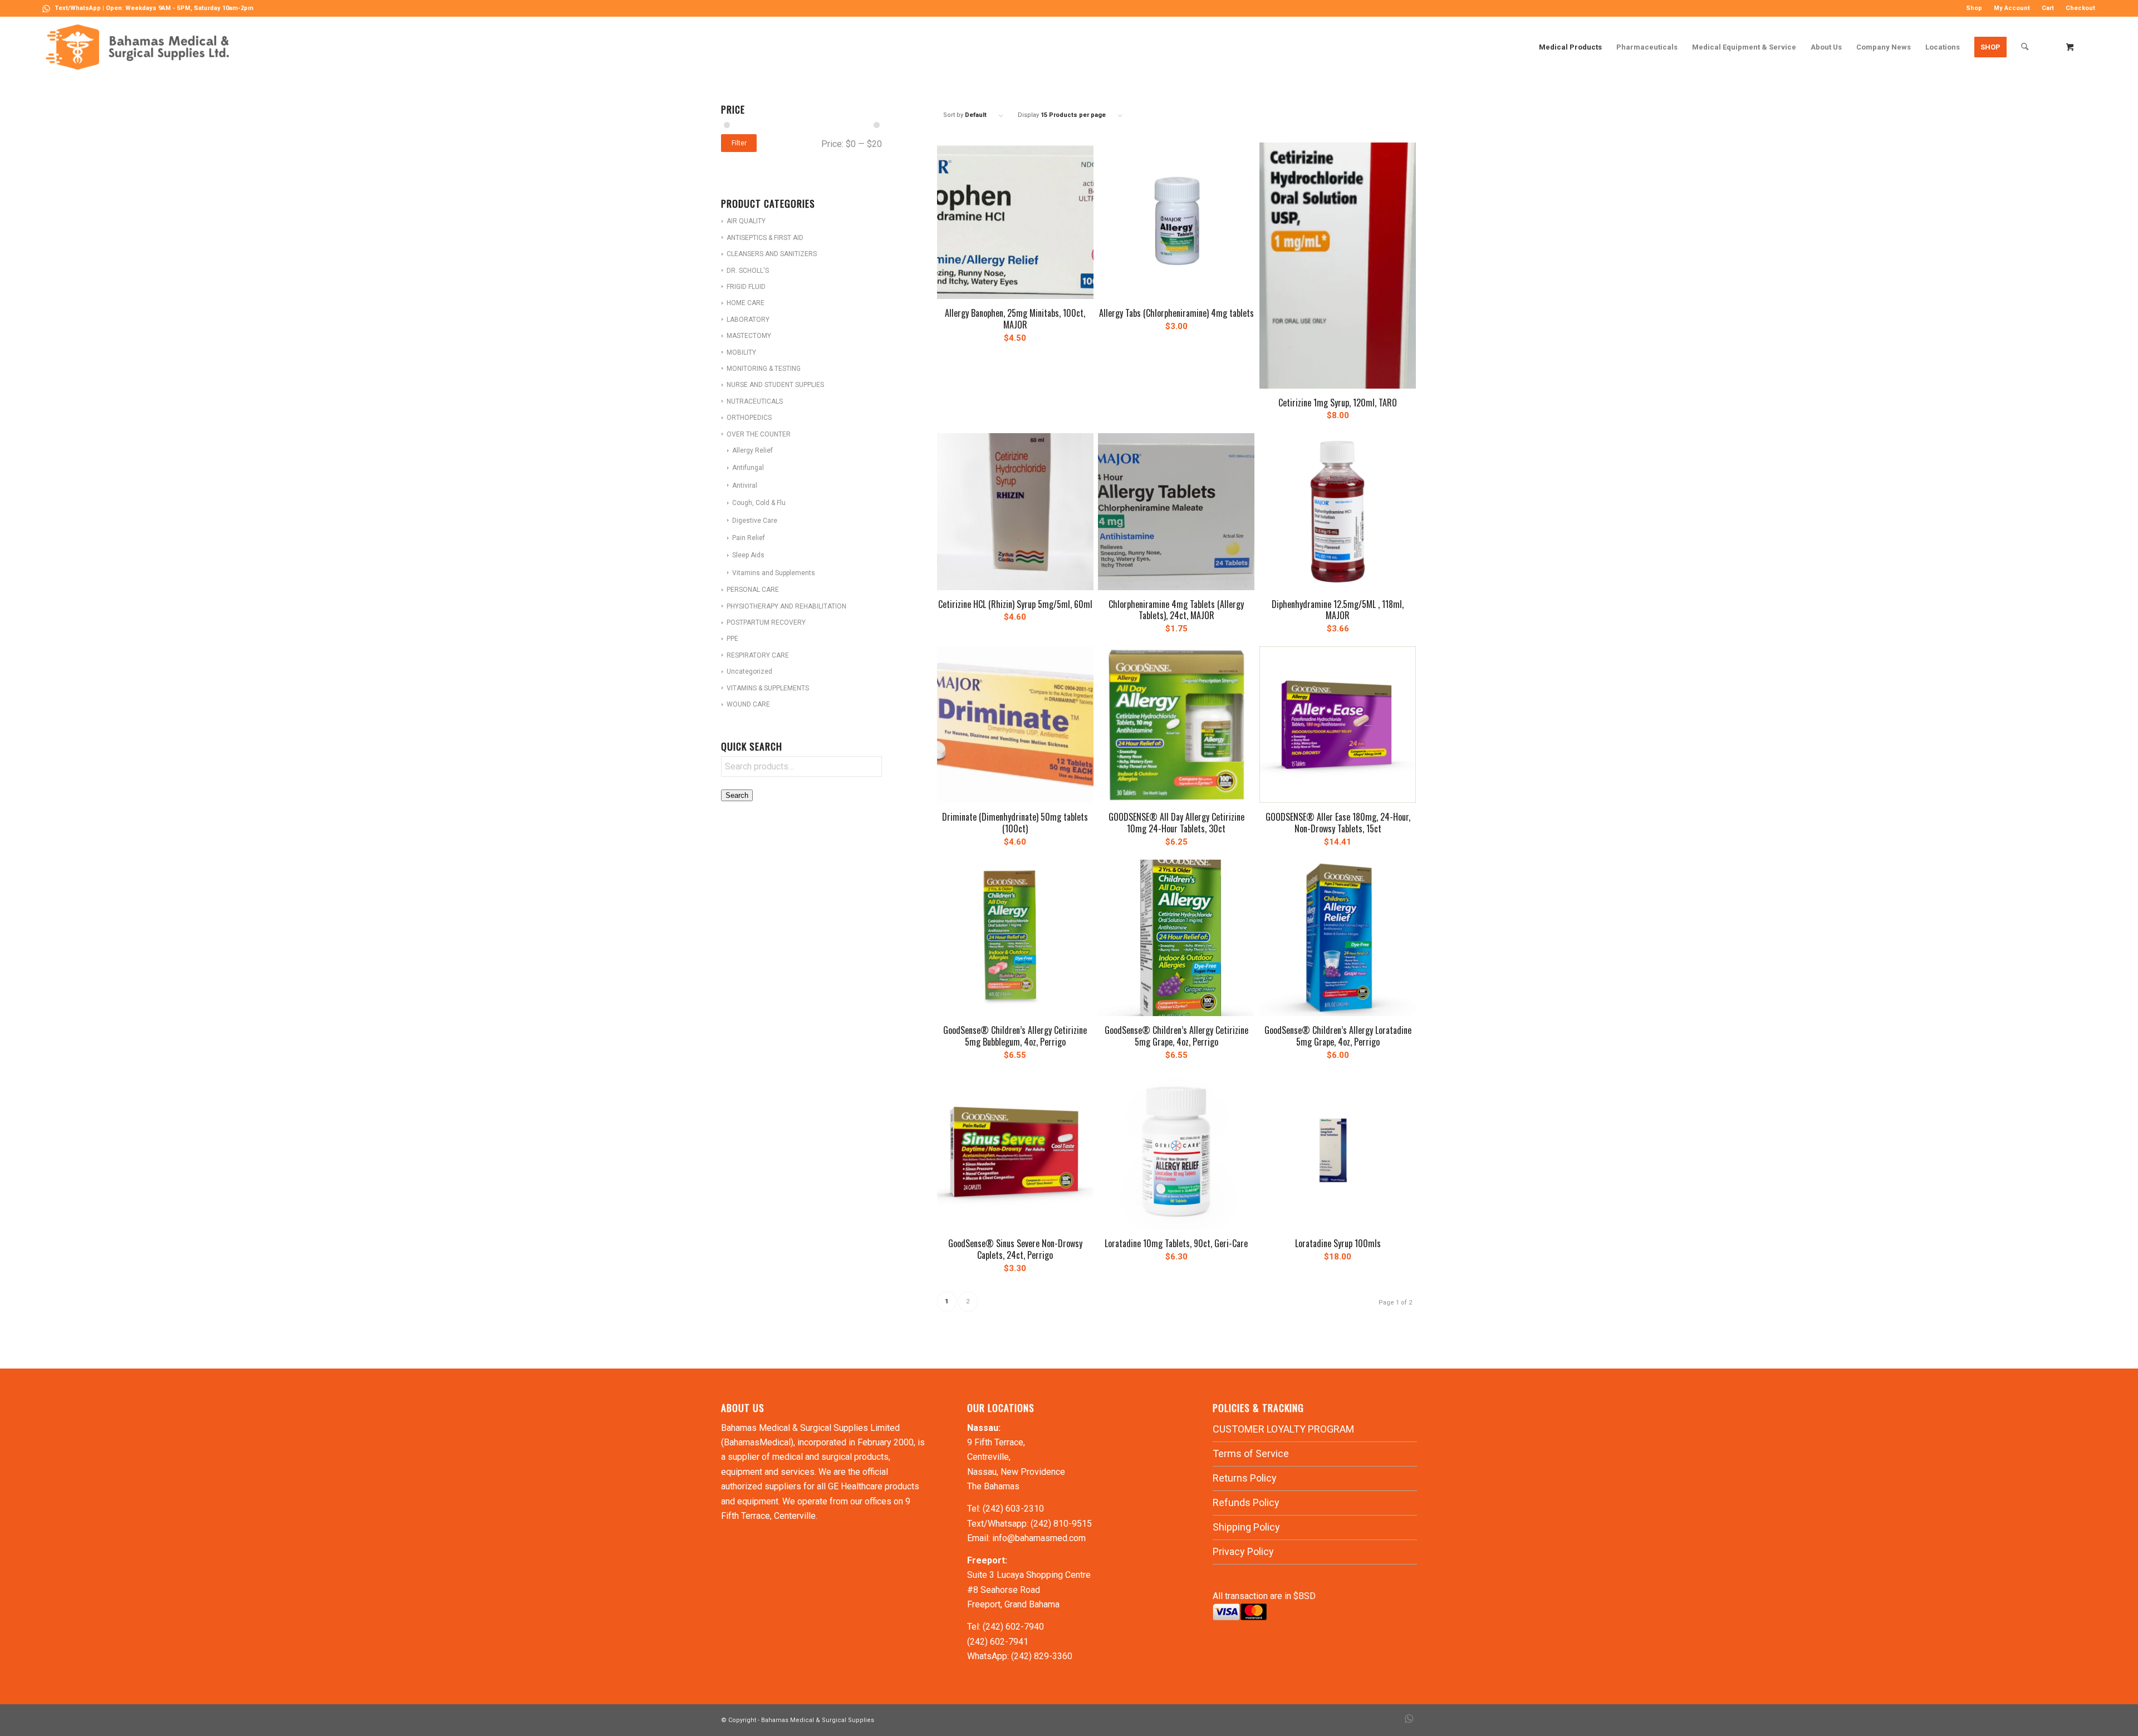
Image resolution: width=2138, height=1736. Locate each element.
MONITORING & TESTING (764, 369)
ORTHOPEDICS (749, 418)
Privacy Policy (1243, 1551)
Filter (739, 143)
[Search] (2025, 47)
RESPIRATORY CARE (758, 655)
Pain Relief (749, 538)
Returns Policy (1245, 1478)
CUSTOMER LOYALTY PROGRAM (1283, 1429)
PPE (732, 639)
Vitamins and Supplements (774, 573)
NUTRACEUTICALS (755, 401)
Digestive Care (755, 521)
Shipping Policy (1246, 1527)
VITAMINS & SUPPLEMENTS (768, 688)
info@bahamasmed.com (1039, 1538)
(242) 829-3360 (1042, 1656)
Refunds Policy (1246, 1502)
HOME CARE (746, 303)
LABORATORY (748, 320)
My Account (2012, 8)
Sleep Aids (748, 555)
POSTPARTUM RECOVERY (766, 622)
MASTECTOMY (749, 336)
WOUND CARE (748, 704)
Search (737, 795)
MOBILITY (741, 352)
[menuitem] (1974, 8)
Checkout (2080, 8)
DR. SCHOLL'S (748, 271)
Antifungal (748, 468)
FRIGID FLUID (746, 287)
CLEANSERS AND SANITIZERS (772, 254)
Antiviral (745, 486)
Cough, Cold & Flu (759, 503)
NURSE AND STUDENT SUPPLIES (775, 385)
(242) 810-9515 (1061, 1524)
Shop (1974, 8)
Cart (2048, 8)
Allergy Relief (752, 450)
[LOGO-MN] (142, 47)
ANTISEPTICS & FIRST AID (765, 238)
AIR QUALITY (746, 221)
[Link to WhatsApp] (46, 8)
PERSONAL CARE (753, 590)
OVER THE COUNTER (759, 434)
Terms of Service (1251, 1453)
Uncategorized (749, 671)
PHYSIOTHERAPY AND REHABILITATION (786, 606)
